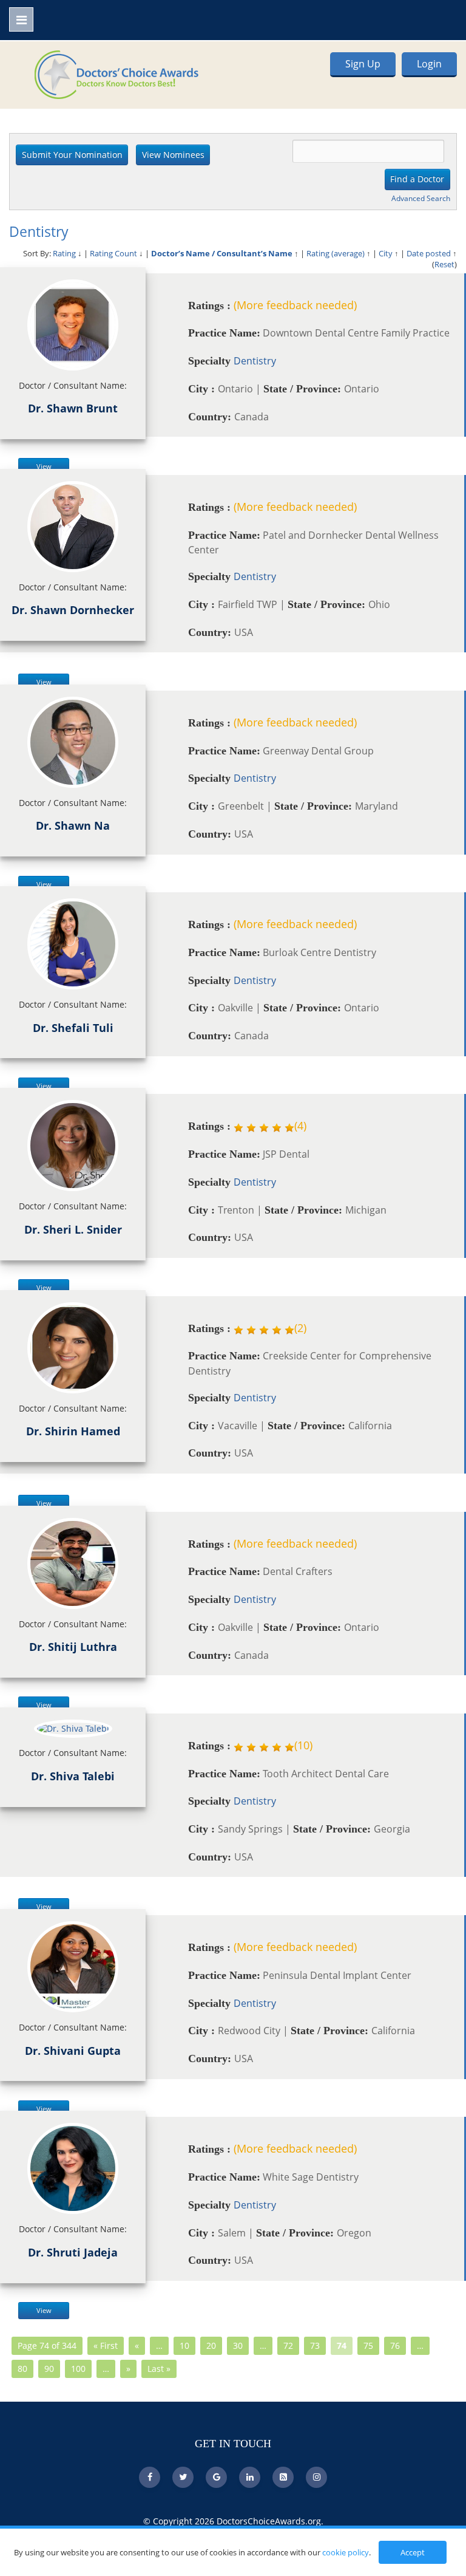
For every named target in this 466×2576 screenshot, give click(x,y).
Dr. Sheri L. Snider (73, 1229)
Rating (64, 253)
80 (22, 2369)
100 (78, 2369)
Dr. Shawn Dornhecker (73, 610)
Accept (413, 2552)
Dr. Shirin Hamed (73, 1431)
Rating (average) (336, 253)
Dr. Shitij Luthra (73, 1647)
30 (238, 2345)
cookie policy (346, 2552)
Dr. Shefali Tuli (73, 1028)
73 (315, 2345)
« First (106, 2345)
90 (49, 2369)
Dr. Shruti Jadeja (73, 2252)
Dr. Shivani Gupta (73, 2051)
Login (429, 64)
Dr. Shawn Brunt (73, 408)
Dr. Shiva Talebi (73, 1776)
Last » (159, 2369)
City (386, 253)
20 (211, 2345)
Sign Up (363, 64)
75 (368, 2345)
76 (395, 2345)
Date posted (429, 253)
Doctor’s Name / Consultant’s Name (222, 253)
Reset (444, 264)
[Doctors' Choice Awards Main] (116, 73)
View (44, 466)
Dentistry (255, 361)
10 (184, 2345)
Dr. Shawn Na (73, 825)
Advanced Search (421, 198)
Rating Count (113, 253)
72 (288, 2345)
